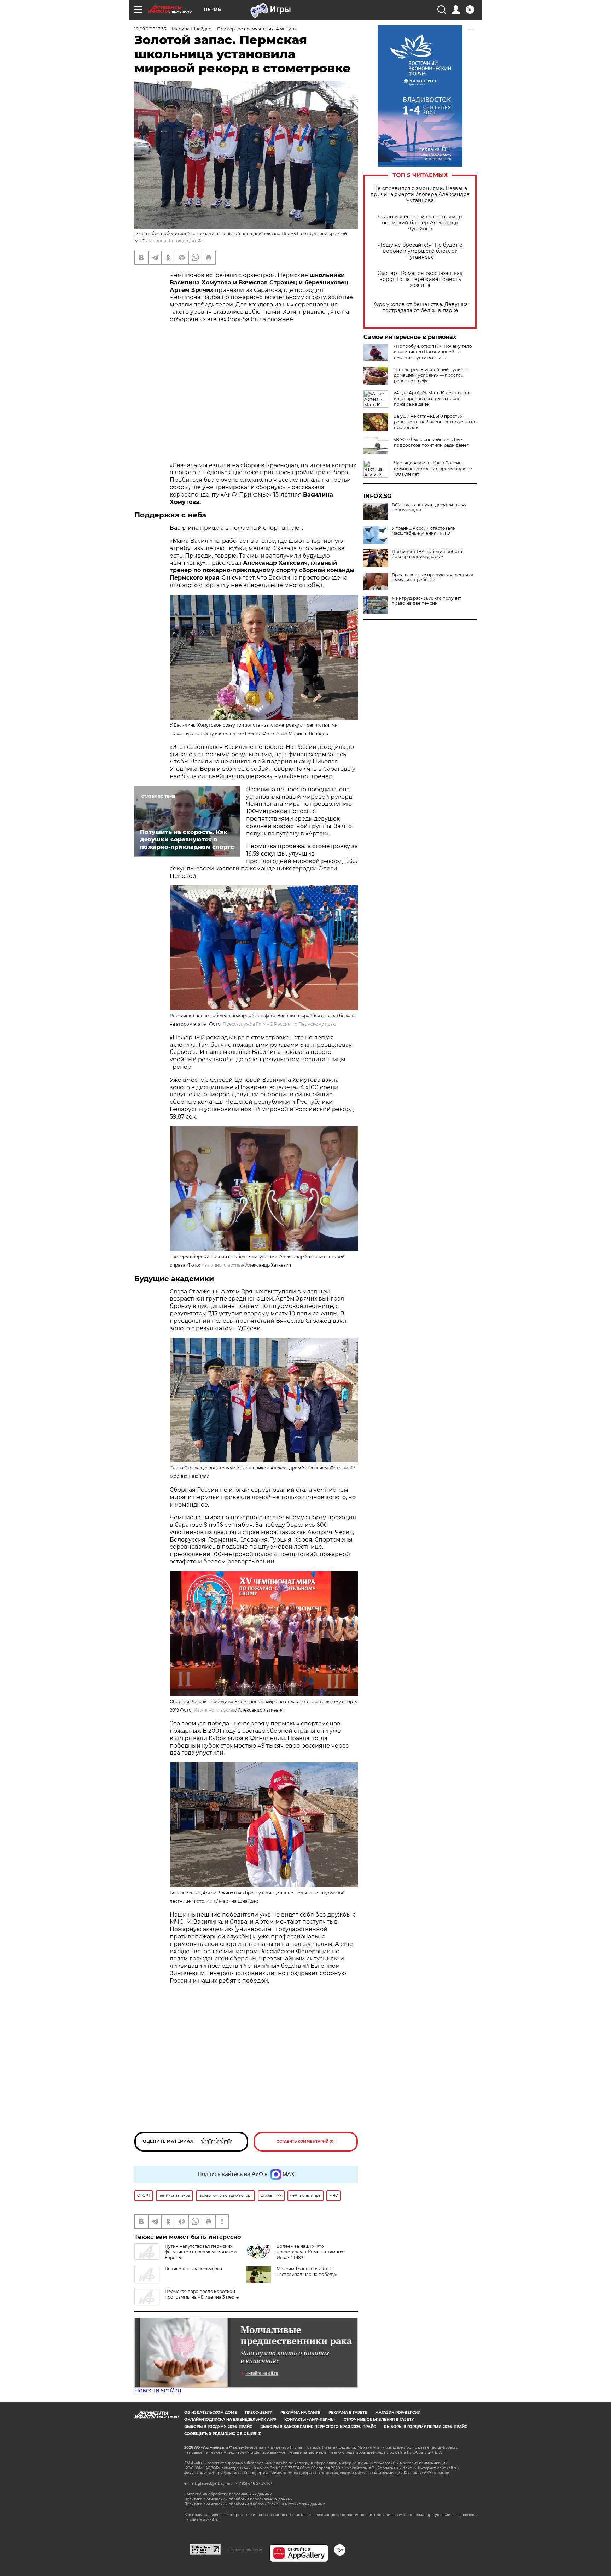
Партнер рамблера (245, 2549)
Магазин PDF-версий (398, 2413)
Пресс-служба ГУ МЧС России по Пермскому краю (280, 1024)
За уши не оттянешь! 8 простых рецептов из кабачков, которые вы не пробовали (435, 422)
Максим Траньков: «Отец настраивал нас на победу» (307, 2272)
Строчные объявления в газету (379, 2420)
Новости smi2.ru (158, 2390)
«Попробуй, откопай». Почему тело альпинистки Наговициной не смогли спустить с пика (433, 352)
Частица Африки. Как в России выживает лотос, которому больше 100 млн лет (433, 468)
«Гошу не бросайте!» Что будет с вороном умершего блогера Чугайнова (420, 251)
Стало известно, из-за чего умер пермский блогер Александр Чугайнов (420, 223)
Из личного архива (222, 1265)
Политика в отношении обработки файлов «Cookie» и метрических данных (254, 2504)
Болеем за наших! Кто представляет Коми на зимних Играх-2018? (310, 2252)
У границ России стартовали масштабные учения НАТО (424, 531)
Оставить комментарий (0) (306, 2141)
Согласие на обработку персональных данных (228, 2494)
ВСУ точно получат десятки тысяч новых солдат (429, 507)
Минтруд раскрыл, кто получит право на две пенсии (426, 601)
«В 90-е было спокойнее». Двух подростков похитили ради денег (431, 442)
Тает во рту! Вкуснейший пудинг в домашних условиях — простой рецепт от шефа (432, 375)
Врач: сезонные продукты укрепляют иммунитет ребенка (433, 577)
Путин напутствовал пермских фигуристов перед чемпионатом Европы (201, 2252)
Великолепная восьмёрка (193, 2269)
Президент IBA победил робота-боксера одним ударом (428, 554)
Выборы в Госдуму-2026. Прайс (218, 2427)
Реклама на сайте (300, 2413)
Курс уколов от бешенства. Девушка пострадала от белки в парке (420, 307)
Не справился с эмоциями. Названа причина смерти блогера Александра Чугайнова (420, 195)
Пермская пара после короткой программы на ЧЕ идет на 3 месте (202, 2294)
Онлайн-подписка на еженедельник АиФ (230, 2420)
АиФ (197, 241)
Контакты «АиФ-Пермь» (310, 2420)
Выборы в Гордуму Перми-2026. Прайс (426, 2427)
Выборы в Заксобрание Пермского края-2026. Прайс (318, 2427)
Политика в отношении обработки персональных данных (238, 2499)
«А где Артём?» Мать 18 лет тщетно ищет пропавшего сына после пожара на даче (432, 398)
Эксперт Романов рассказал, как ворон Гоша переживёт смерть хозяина (420, 279)
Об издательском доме (211, 2413)
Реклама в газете (348, 2413)
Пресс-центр (259, 2413)
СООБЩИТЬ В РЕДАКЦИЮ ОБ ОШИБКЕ (223, 2434)
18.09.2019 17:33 (150, 29)
